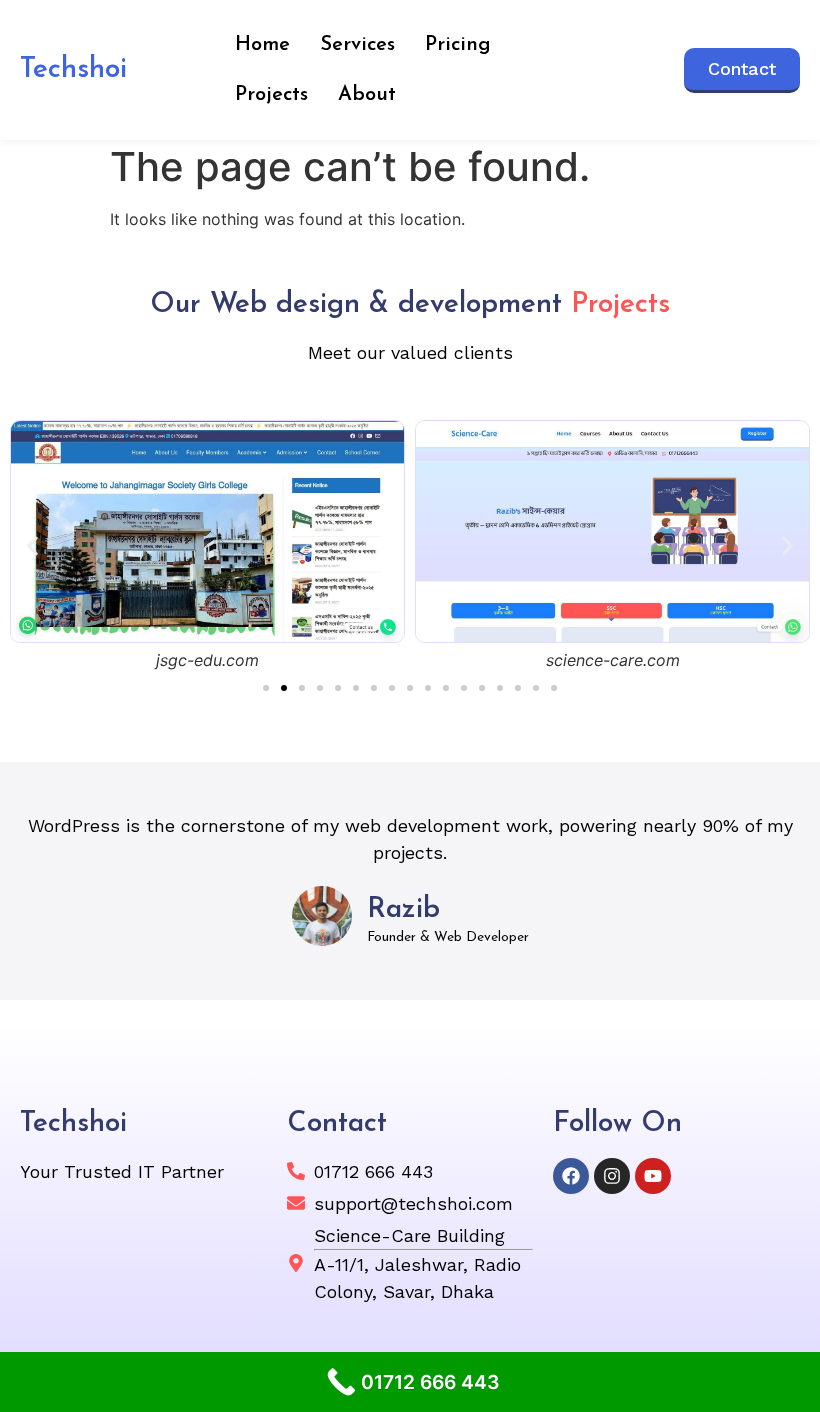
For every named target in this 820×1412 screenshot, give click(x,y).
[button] (32, 546)
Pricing (458, 45)
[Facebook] (571, 1176)
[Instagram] (612, 1176)
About (367, 95)
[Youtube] (653, 1176)
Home (262, 45)
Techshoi (73, 70)
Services (357, 45)
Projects (271, 95)
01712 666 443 (373, 1171)
